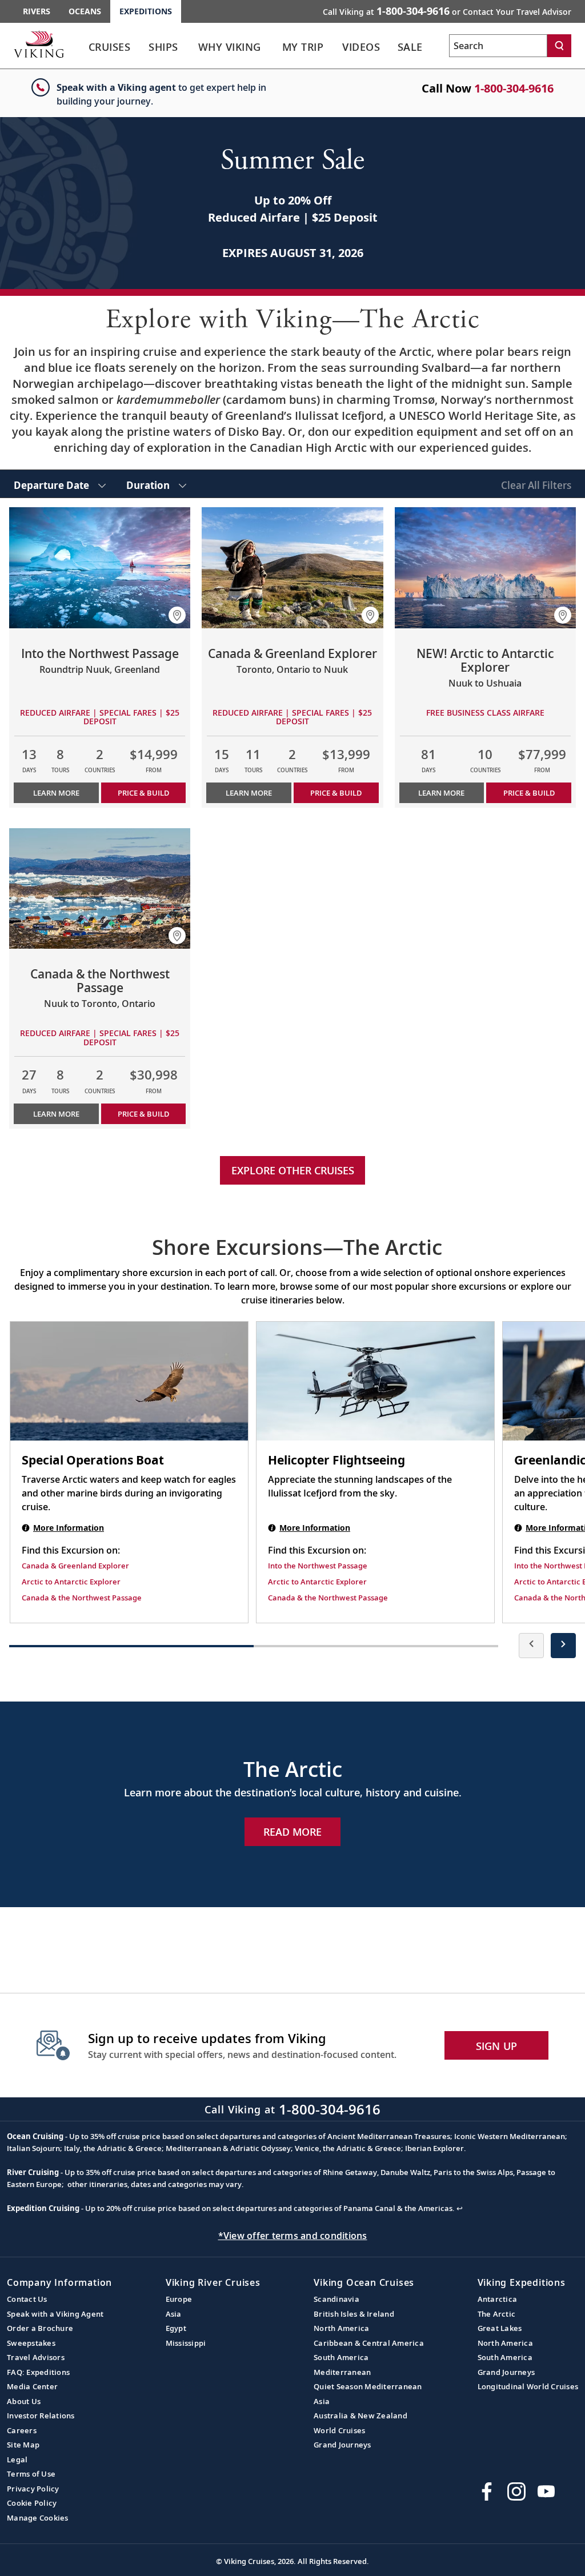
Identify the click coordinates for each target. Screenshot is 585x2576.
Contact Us (27, 2299)
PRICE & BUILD (143, 793)
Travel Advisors (36, 2357)
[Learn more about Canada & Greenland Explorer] (292, 568)
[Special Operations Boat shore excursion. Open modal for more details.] (129, 1381)
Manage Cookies (38, 2518)
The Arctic (497, 2314)
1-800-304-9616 (514, 88)
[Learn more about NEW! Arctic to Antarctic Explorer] (485, 568)
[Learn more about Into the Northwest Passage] (100, 568)
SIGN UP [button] (497, 2046)
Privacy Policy (33, 2489)
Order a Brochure (40, 2328)
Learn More (56, 793)
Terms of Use (31, 2474)
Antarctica (498, 2299)
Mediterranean (342, 2372)
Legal (17, 2459)
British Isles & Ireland (354, 2314)
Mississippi (186, 2343)
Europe (179, 2299)
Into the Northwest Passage (318, 1566)
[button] (177, 615)
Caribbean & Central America (369, 2343)
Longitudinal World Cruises (528, 2386)
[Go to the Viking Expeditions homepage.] (39, 44)
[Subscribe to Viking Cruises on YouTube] (546, 2491)
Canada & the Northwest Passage (82, 1598)
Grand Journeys (342, 2445)
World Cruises (339, 2430)
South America (341, 2357)
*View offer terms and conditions (293, 2236)
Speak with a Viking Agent (55, 2314)
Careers (22, 2430)
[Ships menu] (190, 47)
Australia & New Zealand (360, 2415)
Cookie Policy (32, 2503)
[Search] (559, 46)
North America (341, 2328)
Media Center (32, 2386)
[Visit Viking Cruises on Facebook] (487, 2491)
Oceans (85, 11)
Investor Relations (41, 2415)
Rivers (37, 11)
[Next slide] (563, 1646)
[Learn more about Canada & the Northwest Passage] (100, 889)
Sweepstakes (31, 2343)
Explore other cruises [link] (293, 1170)
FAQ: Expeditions (38, 2372)
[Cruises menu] (143, 47)
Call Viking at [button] (447, 11)
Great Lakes (500, 2328)
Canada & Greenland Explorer (75, 1566)
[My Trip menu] (336, 47)
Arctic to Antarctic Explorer (71, 1582)
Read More (292, 1832)
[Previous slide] (531, 1646)
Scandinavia (336, 2299)
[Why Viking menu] (275, 47)
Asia (174, 2314)
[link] (109, 50)
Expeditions (146, 11)
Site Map (23, 2445)
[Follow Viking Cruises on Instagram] (516, 2491)
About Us (24, 2401)
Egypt (176, 2328)
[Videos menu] (392, 47)
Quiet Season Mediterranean (368, 2386)
